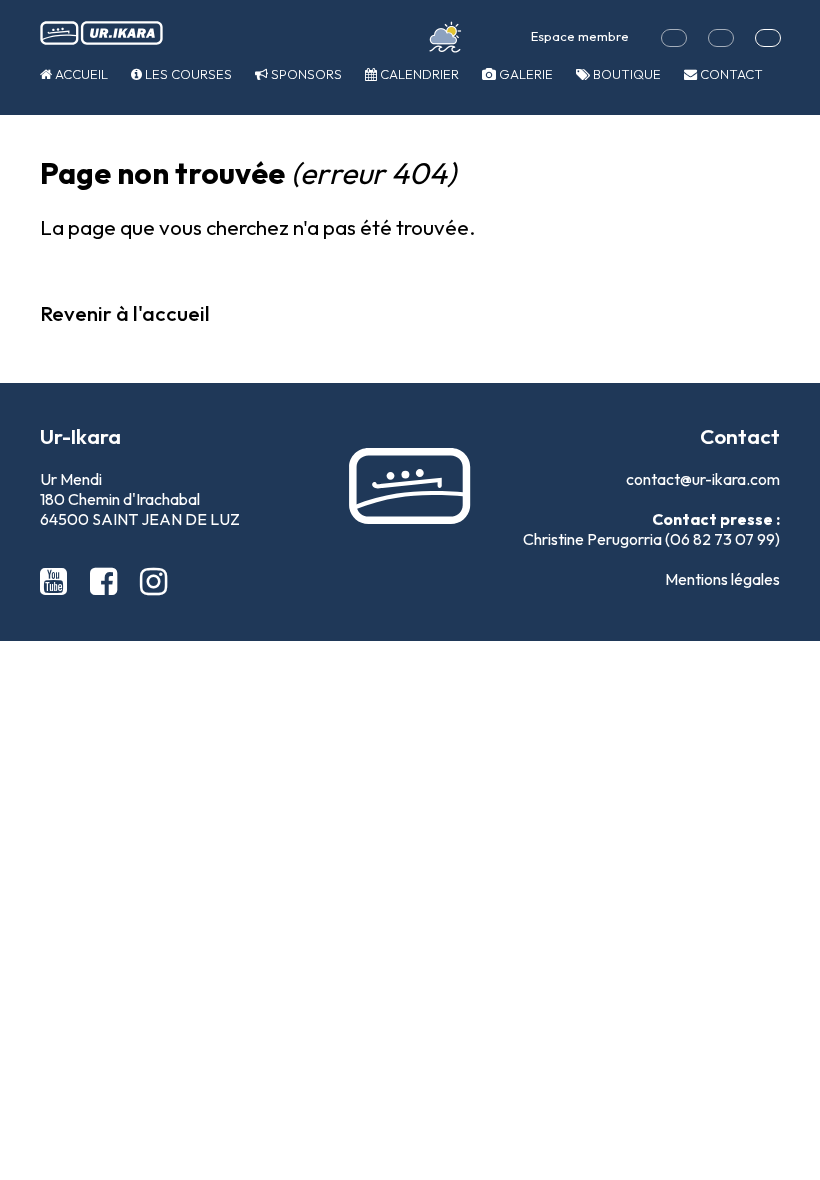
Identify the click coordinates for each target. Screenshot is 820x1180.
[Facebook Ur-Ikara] (107, 581)
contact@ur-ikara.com (703, 479)
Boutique (625, 74)
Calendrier (418, 74)
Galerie (524, 74)
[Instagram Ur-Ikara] (153, 581)
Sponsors (305, 74)
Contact (730, 74)
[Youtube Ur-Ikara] (57, 581)
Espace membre (580, 36)
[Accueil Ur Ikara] (101, 33)
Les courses (187, 74)
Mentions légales (722, 579)
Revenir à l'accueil (125, 313)
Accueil (80, 74)
